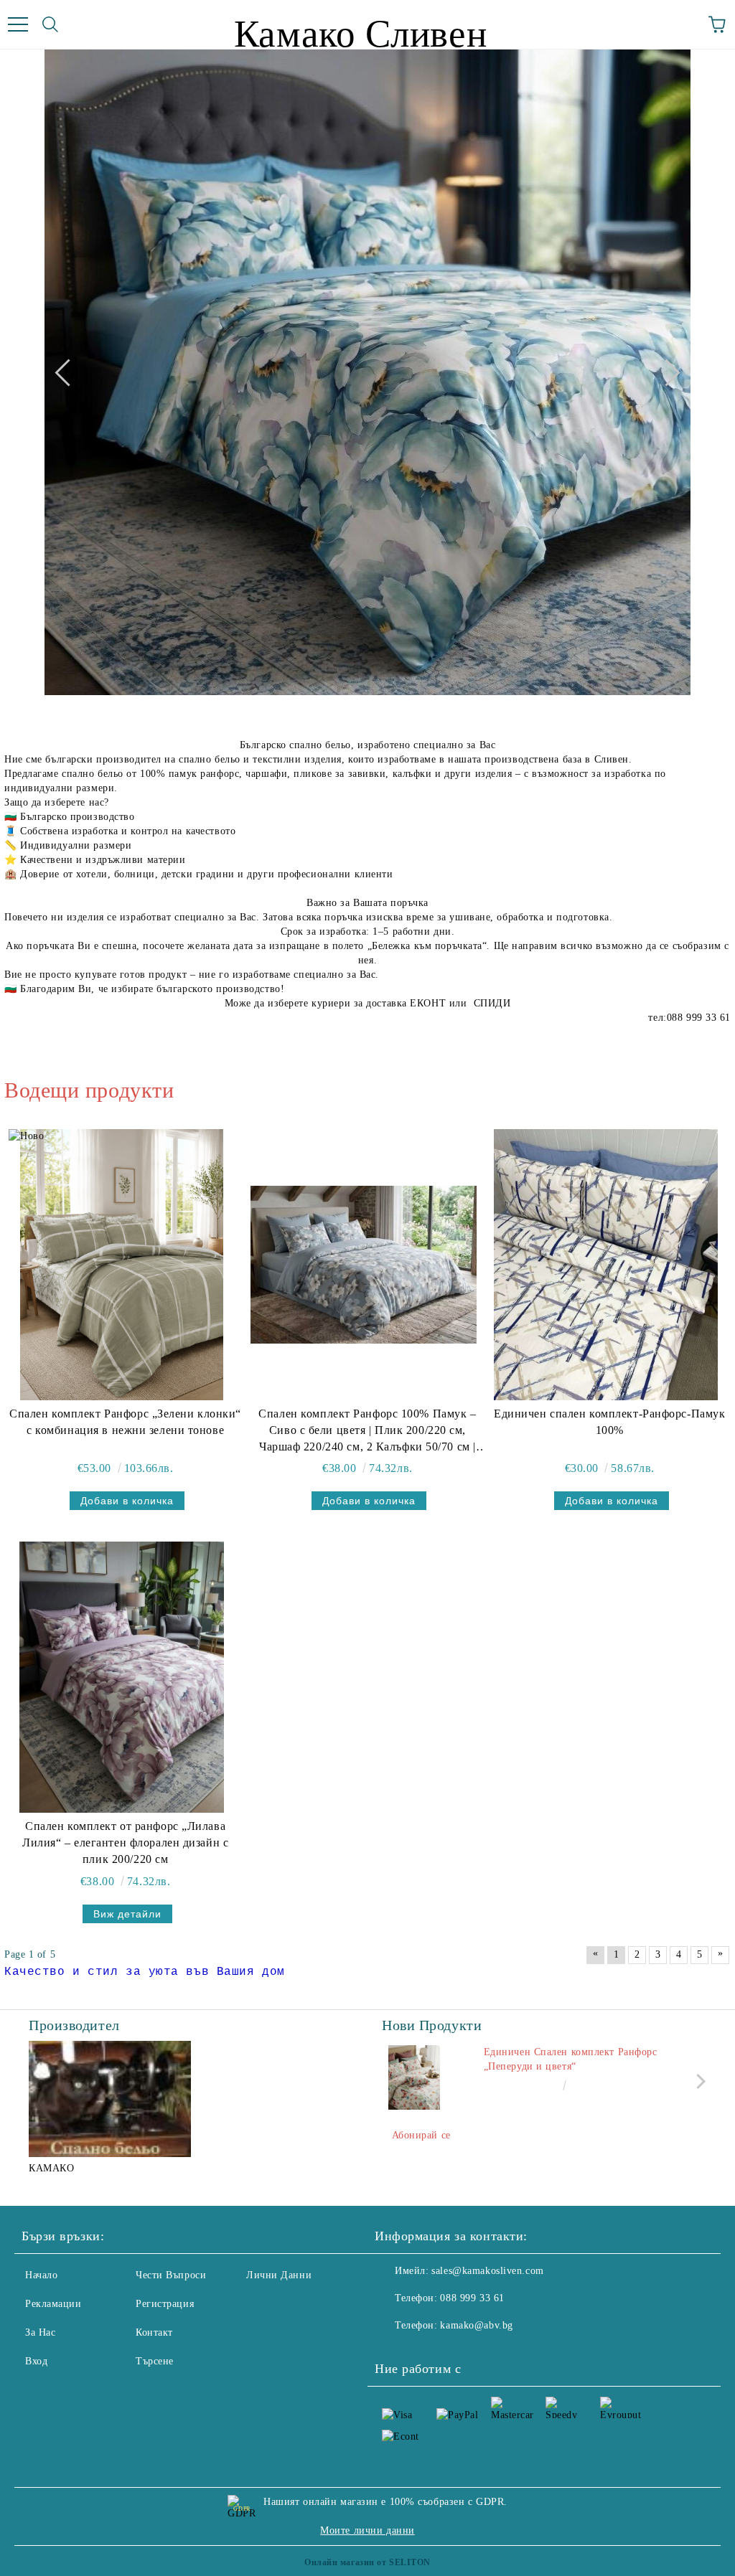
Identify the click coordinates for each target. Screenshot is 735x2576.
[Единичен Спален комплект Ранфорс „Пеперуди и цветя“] (414, 2077)
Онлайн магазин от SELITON (367, 2562)
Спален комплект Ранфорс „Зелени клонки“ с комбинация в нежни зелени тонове (125, 1422)
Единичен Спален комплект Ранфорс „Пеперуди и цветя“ (571, 2059)
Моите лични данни (367, 2530)
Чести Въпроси (171, 2275)
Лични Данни (279, 2275)
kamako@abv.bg (476, 2325)
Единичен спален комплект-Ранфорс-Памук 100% (609, 1422)
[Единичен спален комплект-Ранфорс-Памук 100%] (606, 1265)
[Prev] (68, 372)
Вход (36, 2361)
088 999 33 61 (472, 2298)
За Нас (40, 2332)
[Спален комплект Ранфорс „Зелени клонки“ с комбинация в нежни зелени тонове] (122, 1265)
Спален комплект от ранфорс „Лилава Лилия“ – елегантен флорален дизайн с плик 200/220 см (125, 1843)
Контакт (154, 2332)
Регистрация (165, 2304)
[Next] (666, 372)
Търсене (155, 2361)
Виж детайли (127, 1914)
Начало (41, 2275)
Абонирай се (421, 2135)
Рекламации (53, 2304)
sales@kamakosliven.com (487, 2271)
